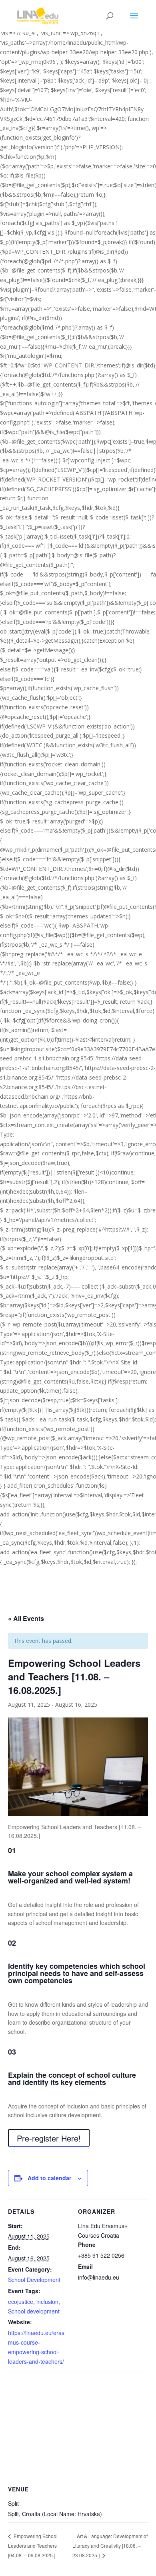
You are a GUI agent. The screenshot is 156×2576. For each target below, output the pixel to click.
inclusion (47, 2302)
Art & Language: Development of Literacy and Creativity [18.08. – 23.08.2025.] (110, 2545)
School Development (34, 2280)
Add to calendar (49, 2178)
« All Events (26, 1618)
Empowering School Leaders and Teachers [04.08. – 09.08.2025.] (33, 2545)
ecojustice (21, 2302)
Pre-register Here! (49, 2138)
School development (34, 2311)
